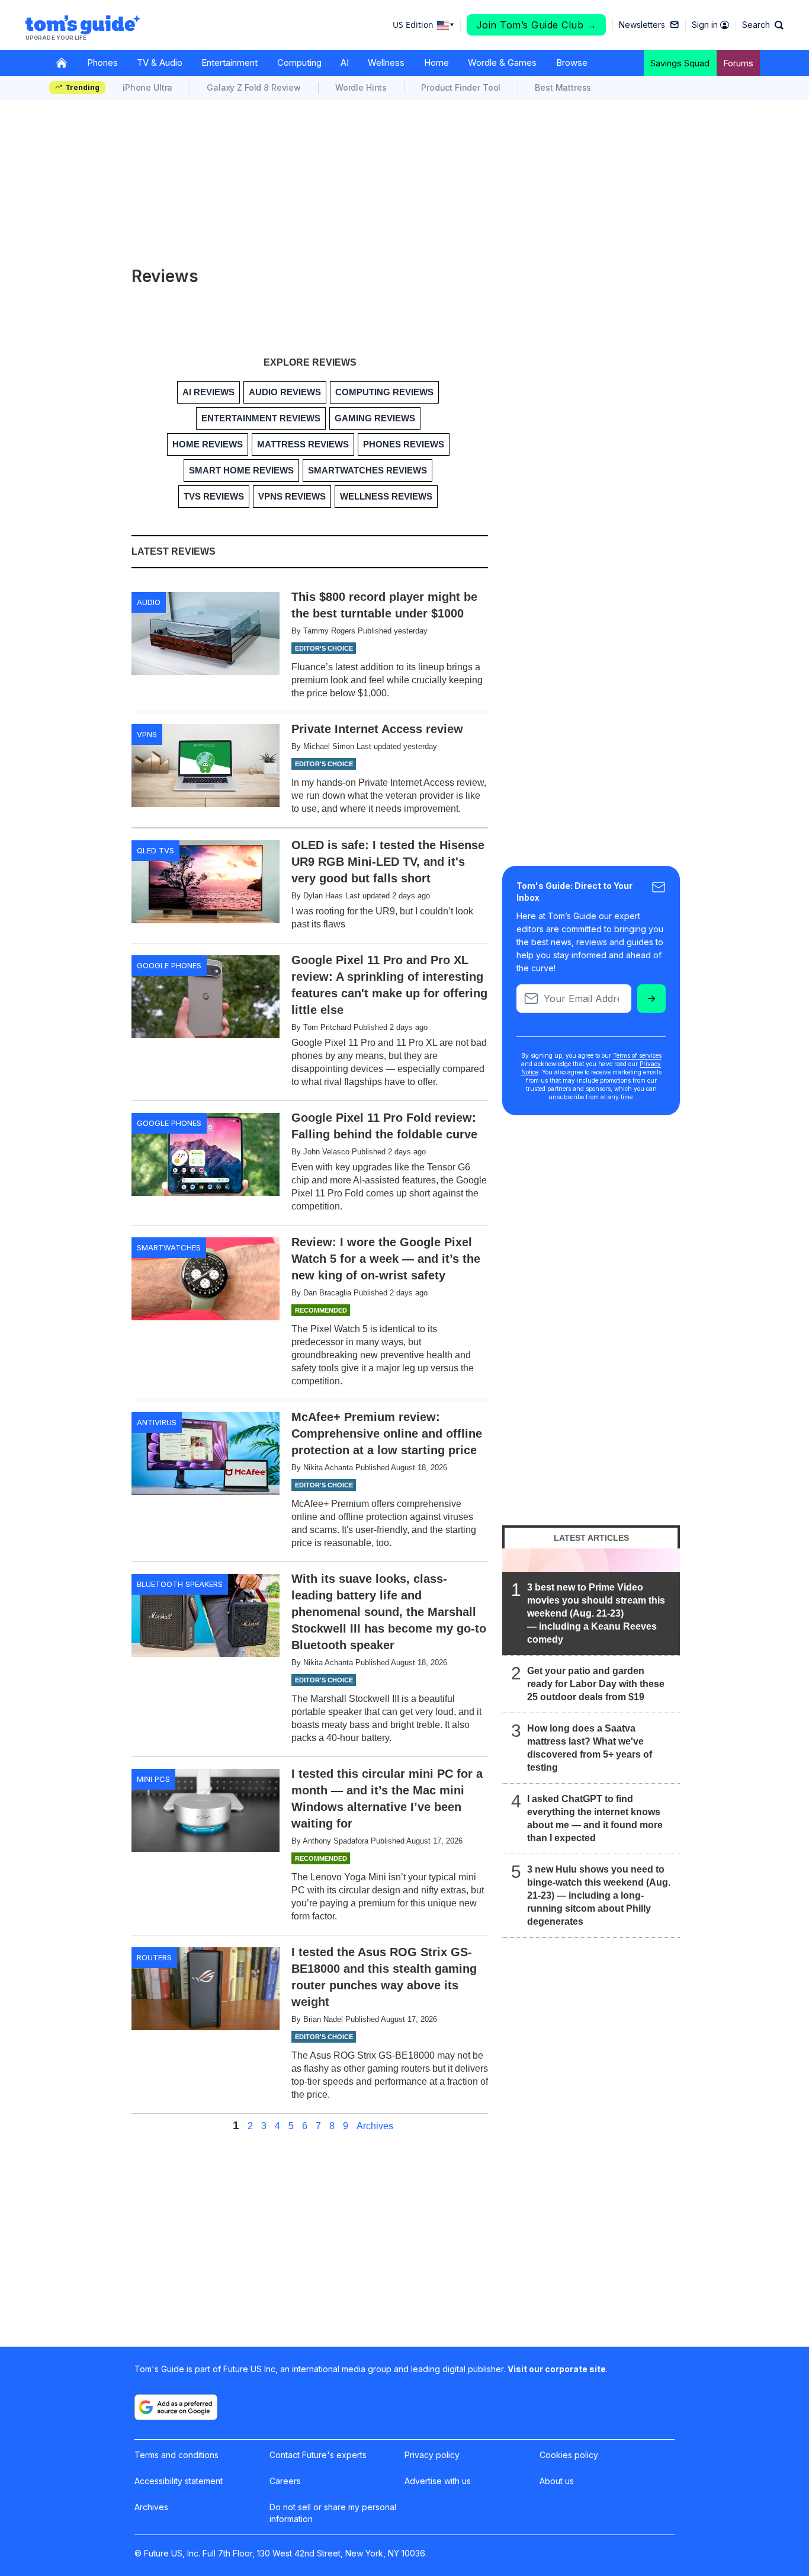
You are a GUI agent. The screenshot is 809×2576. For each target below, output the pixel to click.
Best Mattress (563, 87)
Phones (102, 63)
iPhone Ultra (147, 87)
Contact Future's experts (318, 2455)
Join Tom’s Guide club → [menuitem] (537, 25)
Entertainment (229, 63)
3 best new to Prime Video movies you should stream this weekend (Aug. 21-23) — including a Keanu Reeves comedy (596, 1613)
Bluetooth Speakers (180, 1584)
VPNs (147, 734)
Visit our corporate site (557, 2369)
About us (557, 2481)
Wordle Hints (361, 87)
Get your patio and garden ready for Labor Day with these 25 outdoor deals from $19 (596, 1684)
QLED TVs (155, 850)
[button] (763, 25)
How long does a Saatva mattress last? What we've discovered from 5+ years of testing (590, 1748)
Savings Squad (680, 63)
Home (436, 63)
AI (345, 63)
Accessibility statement (179, 2481)
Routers (154, 1957)
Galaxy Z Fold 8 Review (254, 87)
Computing (299, 63)
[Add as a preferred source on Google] (176, 2407)
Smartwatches (169, 1247)
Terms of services (637, 1055)
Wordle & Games (502, 63)
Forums (738, 63)
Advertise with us (438, 2481)
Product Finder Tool (461, 87)
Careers (285, 2481)
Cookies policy (569, 2455)
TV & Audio (160, 63)
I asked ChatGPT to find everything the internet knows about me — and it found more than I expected (595, 1818)
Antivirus (157, 1422)
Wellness (386, 63)
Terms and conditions (176, 2455)
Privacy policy (432, 2455)
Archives (375, 2126)
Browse (572, 63)
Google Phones (169, 965)
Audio (149, 602)
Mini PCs (153, 1779)
